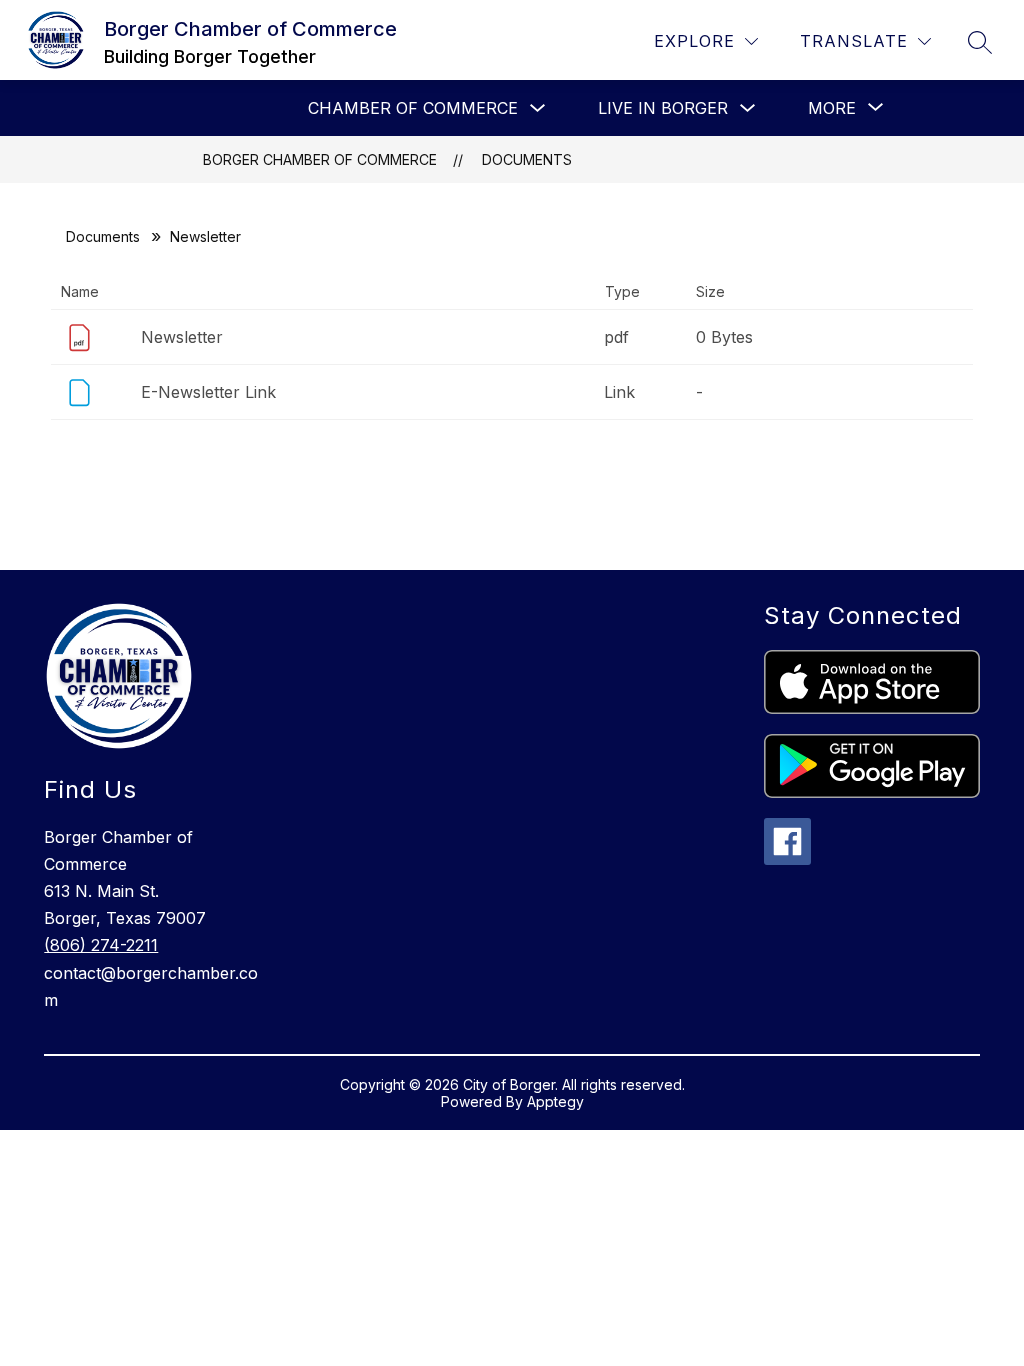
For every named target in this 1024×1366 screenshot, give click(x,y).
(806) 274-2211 (101, 945)
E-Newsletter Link (208, 392)
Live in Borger (663, 108)
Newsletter (182, 337)
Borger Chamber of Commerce (320, 159)
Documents (527, 159)
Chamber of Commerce (413, 108)
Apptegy (555, 1101)
